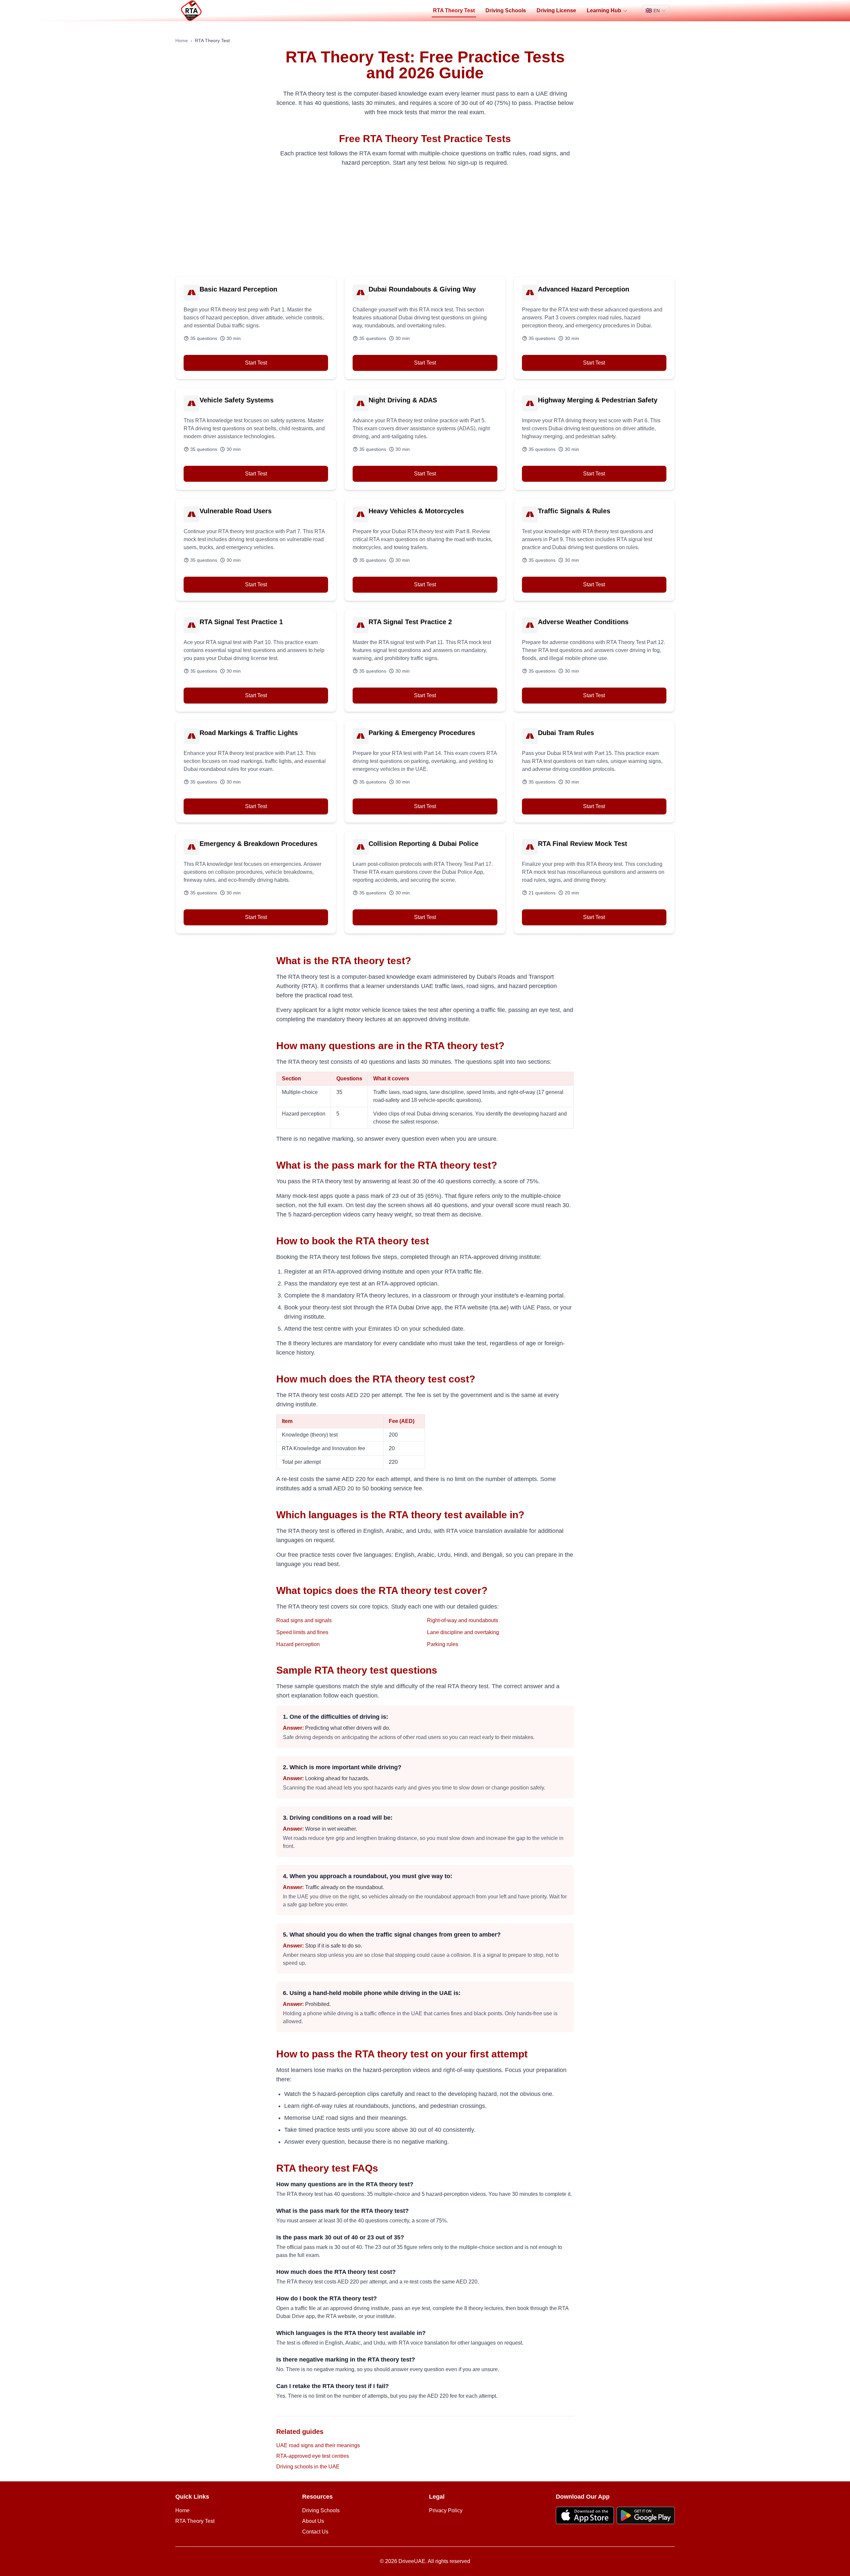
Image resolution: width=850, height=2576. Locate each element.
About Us (313, 2521)
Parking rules (443, 1644)
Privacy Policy (446, 2510)
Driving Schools (506, 10)
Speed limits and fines (302, 1632)
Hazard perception (298, 1644)
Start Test (256, 363)
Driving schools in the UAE (308, 2467)
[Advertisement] (425, 222)
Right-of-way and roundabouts (463, 1620)
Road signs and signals (304, 1620)
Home (182, 41)
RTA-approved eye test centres (313, 2456)
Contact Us (315, 2532)
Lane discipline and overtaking (463, 1632)
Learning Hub (604, 10)
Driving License (556, 10)
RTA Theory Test (454, 10)
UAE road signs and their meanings (318, 2445)
